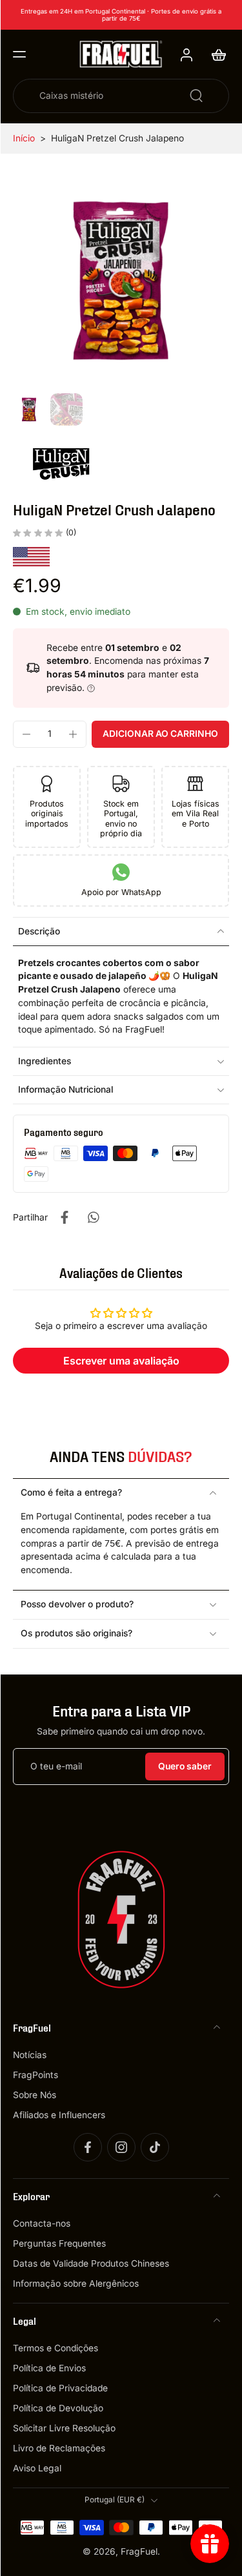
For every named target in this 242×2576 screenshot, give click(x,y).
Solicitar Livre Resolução (64, 2429)
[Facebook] (88, 2148)
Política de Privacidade (60, 2389)
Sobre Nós (35, 2095)
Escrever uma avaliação (121, 1361)
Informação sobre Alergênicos (76, 2284)
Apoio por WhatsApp (121, 892)
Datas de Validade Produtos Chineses (91, 2264)
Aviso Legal (37, 2469)
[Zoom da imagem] (121, 280)
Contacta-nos (42, 2223)
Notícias (30, 2055)
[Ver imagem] (29, 409)
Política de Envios (49, 2369)
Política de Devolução (58, 2409)
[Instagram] (121, 2148)
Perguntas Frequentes (59, 2244)
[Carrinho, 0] (215, 54)
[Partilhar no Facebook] (65, 1217)
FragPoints (35, 2075)
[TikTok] (155, 2148)
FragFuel (139, 2551)
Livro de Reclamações (59, 2449)
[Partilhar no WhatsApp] (93, 1217)
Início (24, 138)
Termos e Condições (55, 2349)
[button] (19, 54)
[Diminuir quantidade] (26, 734)
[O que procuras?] (196, 96)
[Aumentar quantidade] (73, 734)
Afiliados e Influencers (59, 2115)
